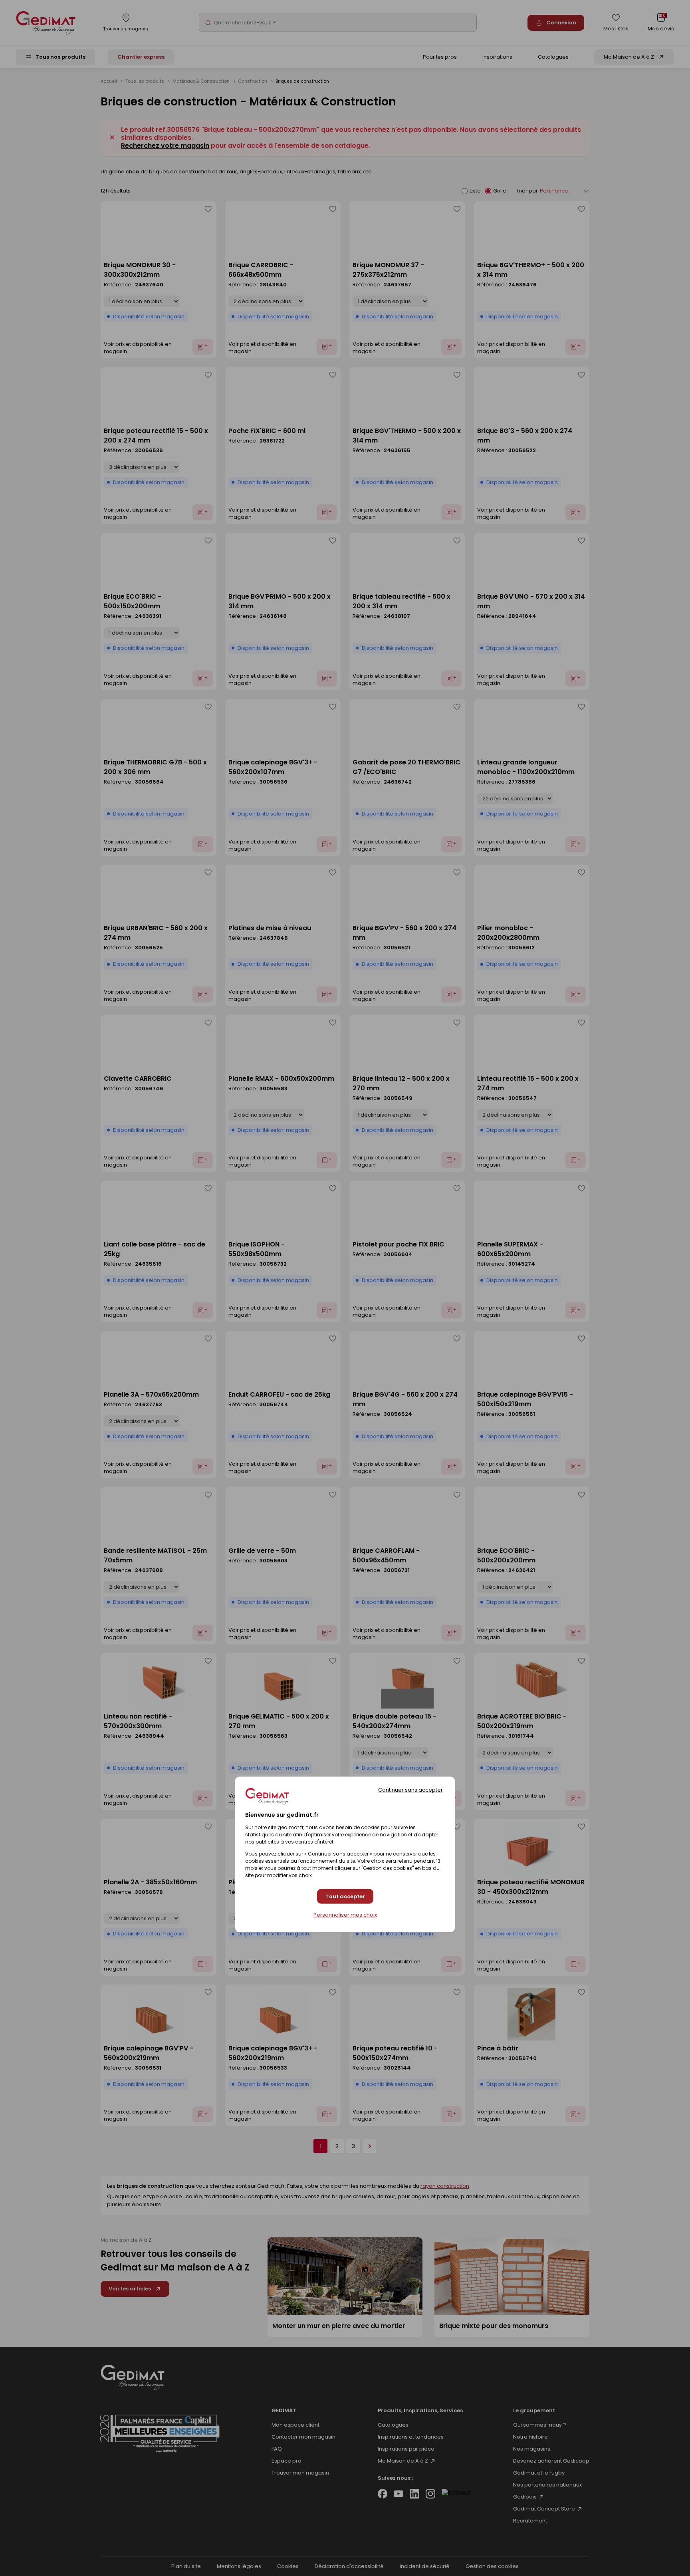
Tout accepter (345, 1896)
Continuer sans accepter (410, 1790)
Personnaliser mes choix (345, 1915)
